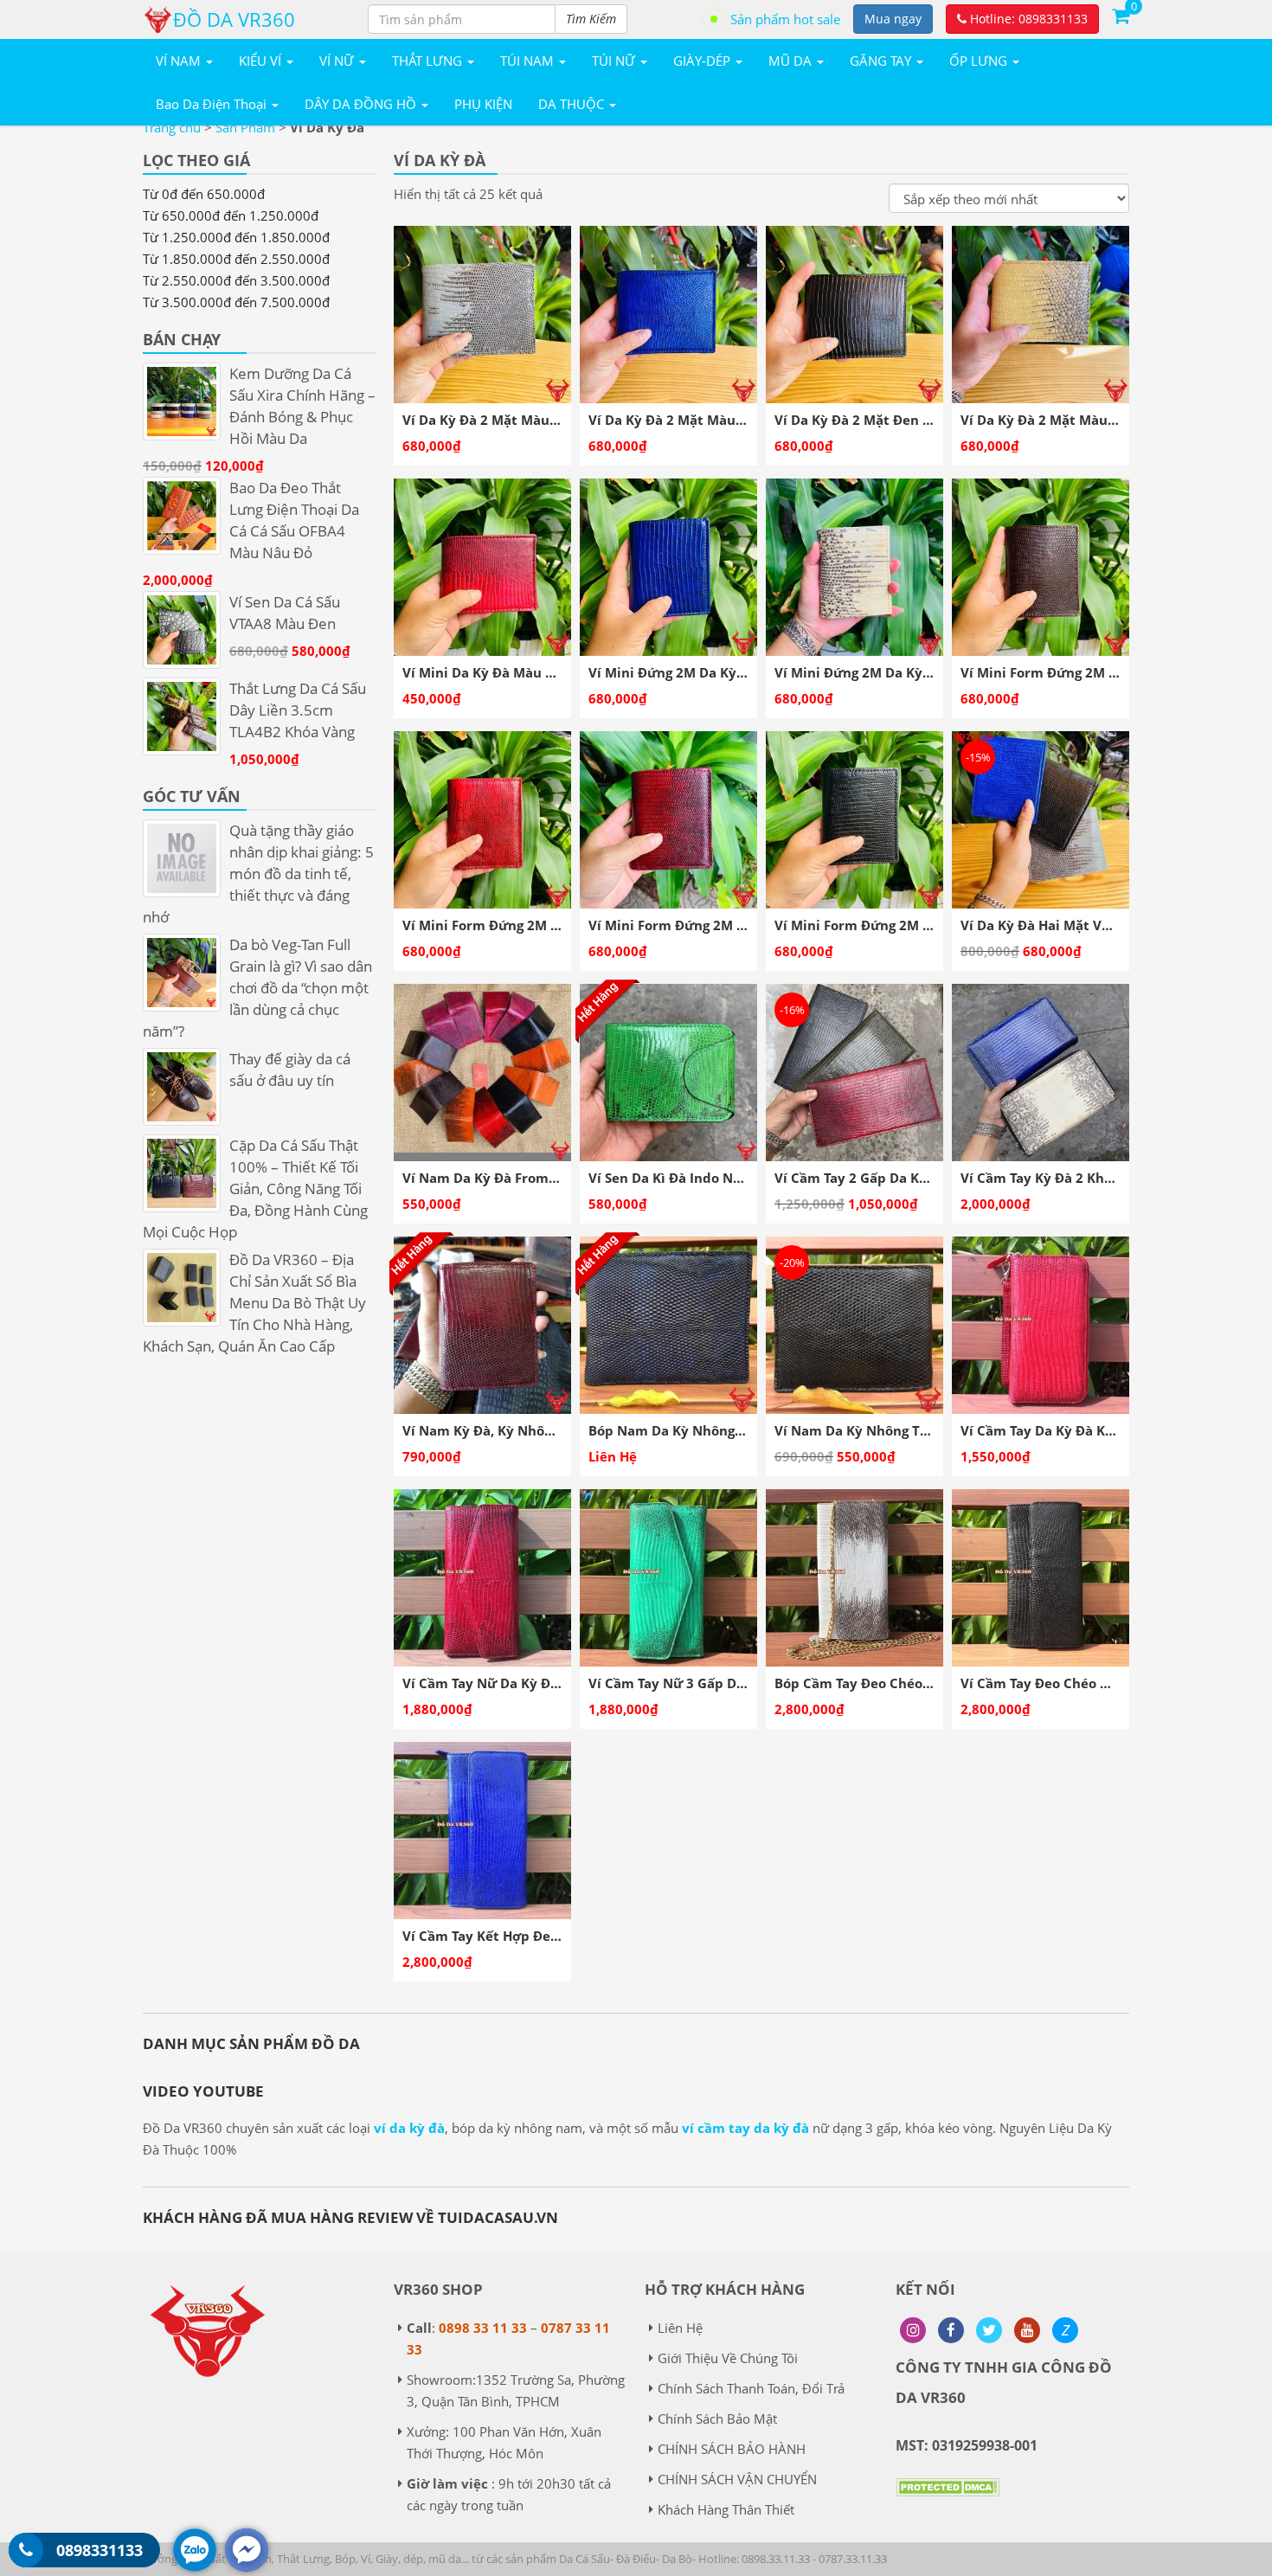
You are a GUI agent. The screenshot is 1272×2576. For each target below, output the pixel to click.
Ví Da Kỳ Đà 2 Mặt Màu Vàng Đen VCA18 (1089, 420)
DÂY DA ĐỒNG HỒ (362, 104)
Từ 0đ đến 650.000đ (204, 194)
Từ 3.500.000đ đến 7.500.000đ (236, 302)
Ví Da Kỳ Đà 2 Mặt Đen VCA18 (869, 420)
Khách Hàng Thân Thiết (726, 2509)
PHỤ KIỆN (483, 104)
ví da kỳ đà (409, 2128)
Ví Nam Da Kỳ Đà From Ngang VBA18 (520, 1178)
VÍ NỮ (338, 61)
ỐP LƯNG (980, 61)
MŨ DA (792, 61)
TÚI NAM (529, 61)
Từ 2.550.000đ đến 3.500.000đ (236, 280)
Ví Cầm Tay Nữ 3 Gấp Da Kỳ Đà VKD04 (710, 1683)
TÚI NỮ (615, 61)
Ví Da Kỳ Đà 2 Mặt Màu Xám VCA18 (515, 420)
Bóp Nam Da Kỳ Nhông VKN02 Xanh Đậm (720, 1430)
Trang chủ (172, 127)
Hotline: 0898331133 (1027, 19)
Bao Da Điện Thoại (213, 104)
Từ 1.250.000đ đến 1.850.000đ (236, 237)
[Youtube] (1027, 2330)
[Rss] (913, 2330)
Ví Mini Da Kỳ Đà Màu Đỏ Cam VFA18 (520, 672)
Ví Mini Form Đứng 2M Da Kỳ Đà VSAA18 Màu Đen (934, 925)
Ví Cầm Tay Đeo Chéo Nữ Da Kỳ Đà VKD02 (1094, 1683)
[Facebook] (951, 2330)
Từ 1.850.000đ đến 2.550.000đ (236, 259)
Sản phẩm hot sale (785, 19)
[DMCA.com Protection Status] (948, 2500)
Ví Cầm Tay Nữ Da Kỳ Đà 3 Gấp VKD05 (524, 1683)
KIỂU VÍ (262, 61)
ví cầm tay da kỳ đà (745, 2128)
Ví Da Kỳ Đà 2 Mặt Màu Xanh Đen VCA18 (718, 420)
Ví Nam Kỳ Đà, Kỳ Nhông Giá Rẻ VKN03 (527, 1430)
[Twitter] (989, 2330)
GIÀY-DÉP (703, 61)
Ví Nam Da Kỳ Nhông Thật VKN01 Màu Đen (912, 1430)
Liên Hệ (680, 2328)
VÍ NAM (180, 61)
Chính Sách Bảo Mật (717, 2419)
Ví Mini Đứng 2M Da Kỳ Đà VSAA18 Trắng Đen (919, 672)
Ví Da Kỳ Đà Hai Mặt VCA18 (1047, 925)
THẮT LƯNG (429, 61)
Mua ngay (893, 19)
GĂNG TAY (882, 61)
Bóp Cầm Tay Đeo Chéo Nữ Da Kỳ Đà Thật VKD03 (931, 1683)
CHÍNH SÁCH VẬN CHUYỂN (737, 2479)
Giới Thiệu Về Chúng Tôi (728, 2358)
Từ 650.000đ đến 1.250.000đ (231, 215)
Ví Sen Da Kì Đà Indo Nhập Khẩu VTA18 (713, 1178)
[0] (1121, 15)
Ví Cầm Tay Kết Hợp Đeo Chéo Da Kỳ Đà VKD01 (552, 1936)
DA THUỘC (573, 104)
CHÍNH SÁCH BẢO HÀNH (732, 2449)
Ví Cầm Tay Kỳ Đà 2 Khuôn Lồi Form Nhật (1093, 1178)
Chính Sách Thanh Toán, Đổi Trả (751, 2388)
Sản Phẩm (245, 127)
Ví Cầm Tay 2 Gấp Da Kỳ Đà (861, 1178)
